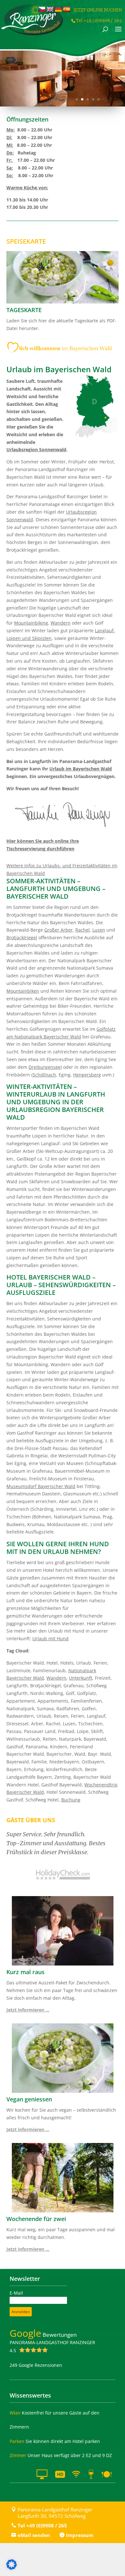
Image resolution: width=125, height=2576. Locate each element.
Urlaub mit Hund (50, 1639)
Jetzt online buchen (98, 10)
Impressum (80, 2535)
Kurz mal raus (25, 1972)
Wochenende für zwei (36, 2219)
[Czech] (42, 10)
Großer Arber (58, 930)
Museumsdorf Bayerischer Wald (41, 1486)
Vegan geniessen (29, 2099)
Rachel (83, 930)
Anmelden (21, 2312)
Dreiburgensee (45, 1067)
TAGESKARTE (24, 310)
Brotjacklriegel (22, 937)
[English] (50, 10)
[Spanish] (67, 10)
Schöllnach (44, 1075)
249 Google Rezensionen (36, 2365)
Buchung (71, 1800)
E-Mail (16, 2293)
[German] (58, 10)
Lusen (99, 930)
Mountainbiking (31, 623)
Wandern (61, 623)
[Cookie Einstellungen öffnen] (12, 2568)
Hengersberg (87, 1075)
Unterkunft (81, 1678)
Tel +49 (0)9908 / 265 (42, 2525)
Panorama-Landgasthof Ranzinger (52, 2346)
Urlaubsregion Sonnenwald (36, 449)
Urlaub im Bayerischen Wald (81, 769)
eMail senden (34, 2535)
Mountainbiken (23, 991)
